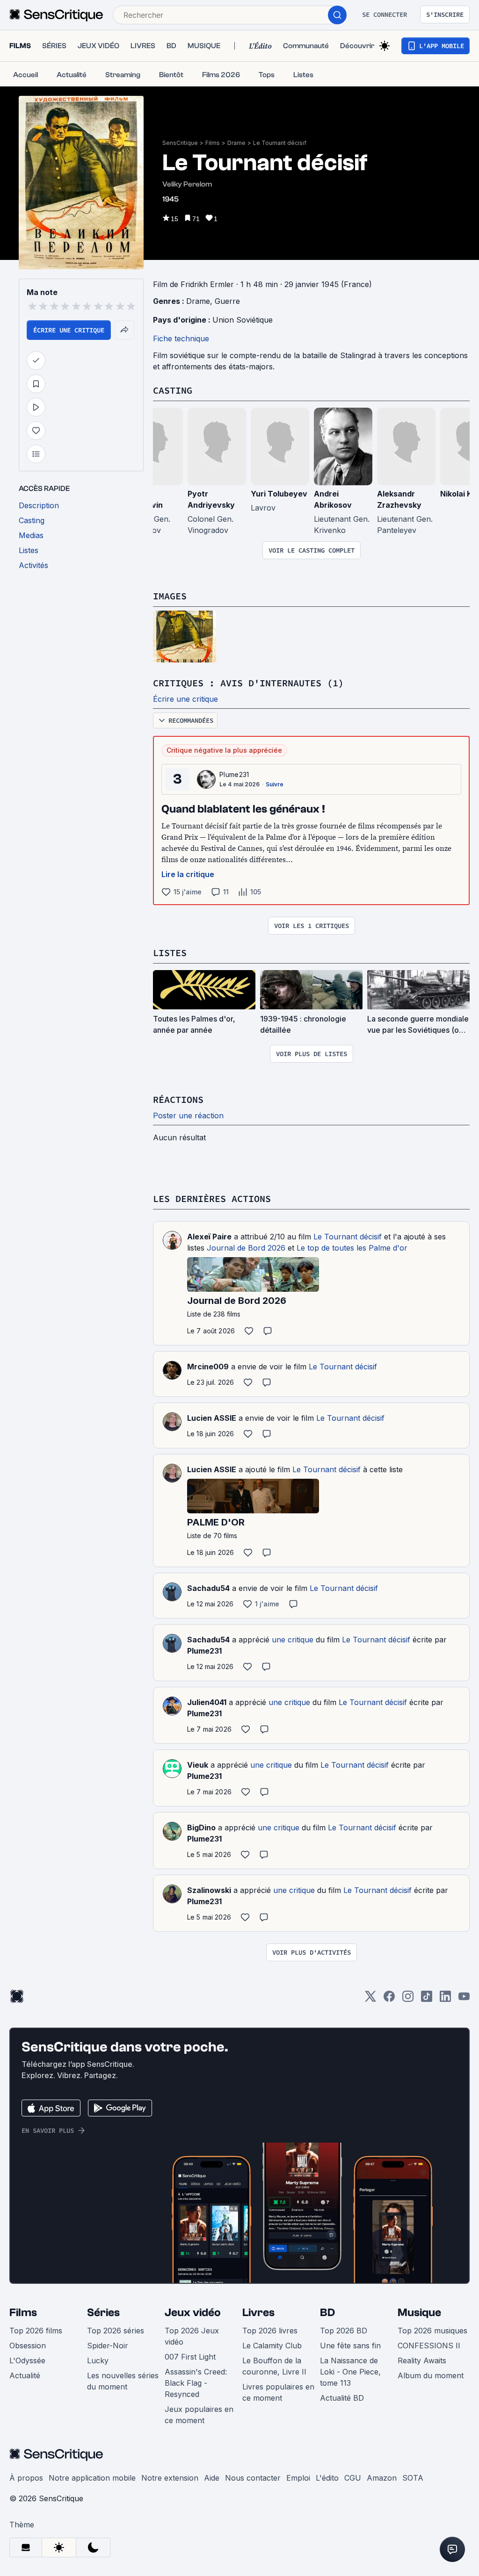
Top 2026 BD (344, 2331)
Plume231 (234, 774)
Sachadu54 (208, 1588)
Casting (173, 390)
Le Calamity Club (272, 2346)
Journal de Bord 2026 (246, 1248)
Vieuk (198, 1765)
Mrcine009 (208, 1367)
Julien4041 (207, 1702)
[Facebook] (389, 1999)
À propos (26, 2478)
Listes (170, 953)
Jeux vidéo (193, 2313)
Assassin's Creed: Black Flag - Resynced (196, 2383)
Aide (212, 2478)
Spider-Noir (108, 2346)
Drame (236, 143)
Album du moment (431, 2375)
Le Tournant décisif (280, 143)
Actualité (25, 2375)
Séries (103, 2313)
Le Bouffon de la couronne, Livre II (274, 2366)
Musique (419, 2313)
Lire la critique (188, 874)
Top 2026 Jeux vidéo (192, 2336)
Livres (258, 2313)
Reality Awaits (422, 2360)
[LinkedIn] (445, 1999)
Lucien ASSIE (212, 1418)
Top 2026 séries (116, 2331)
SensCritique (180, 143)
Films (213, 143)
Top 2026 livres (270, 2331)
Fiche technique (181, 338)
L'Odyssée (27, 2360)
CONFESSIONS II (429, 2346)
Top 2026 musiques (432, 2331)
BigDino (201, 1828)
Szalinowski (209, 1890)
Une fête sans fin (350, 2346)
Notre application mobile (92, 2478)
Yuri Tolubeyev (279, 494)
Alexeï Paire (209, 1237)
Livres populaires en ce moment (278, 2392)
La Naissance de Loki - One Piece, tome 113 (350, 2372)
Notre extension (170, 2478)
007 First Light (190, 2357)
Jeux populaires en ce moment (199, 2415)
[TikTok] (427, 1999)
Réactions (178, 1099)
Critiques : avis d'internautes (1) (248, 683)
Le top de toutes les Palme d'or (352, 1248)
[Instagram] (408, 1999)
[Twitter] (370, 1999)
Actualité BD (342, 2398)
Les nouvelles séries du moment (123, 2381)
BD (327, 2313)
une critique (293, 1640)
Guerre (227, 301)
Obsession (28, 2346)
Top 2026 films (36, 2331)
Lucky (98, 2360)
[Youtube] (464, 1999)
